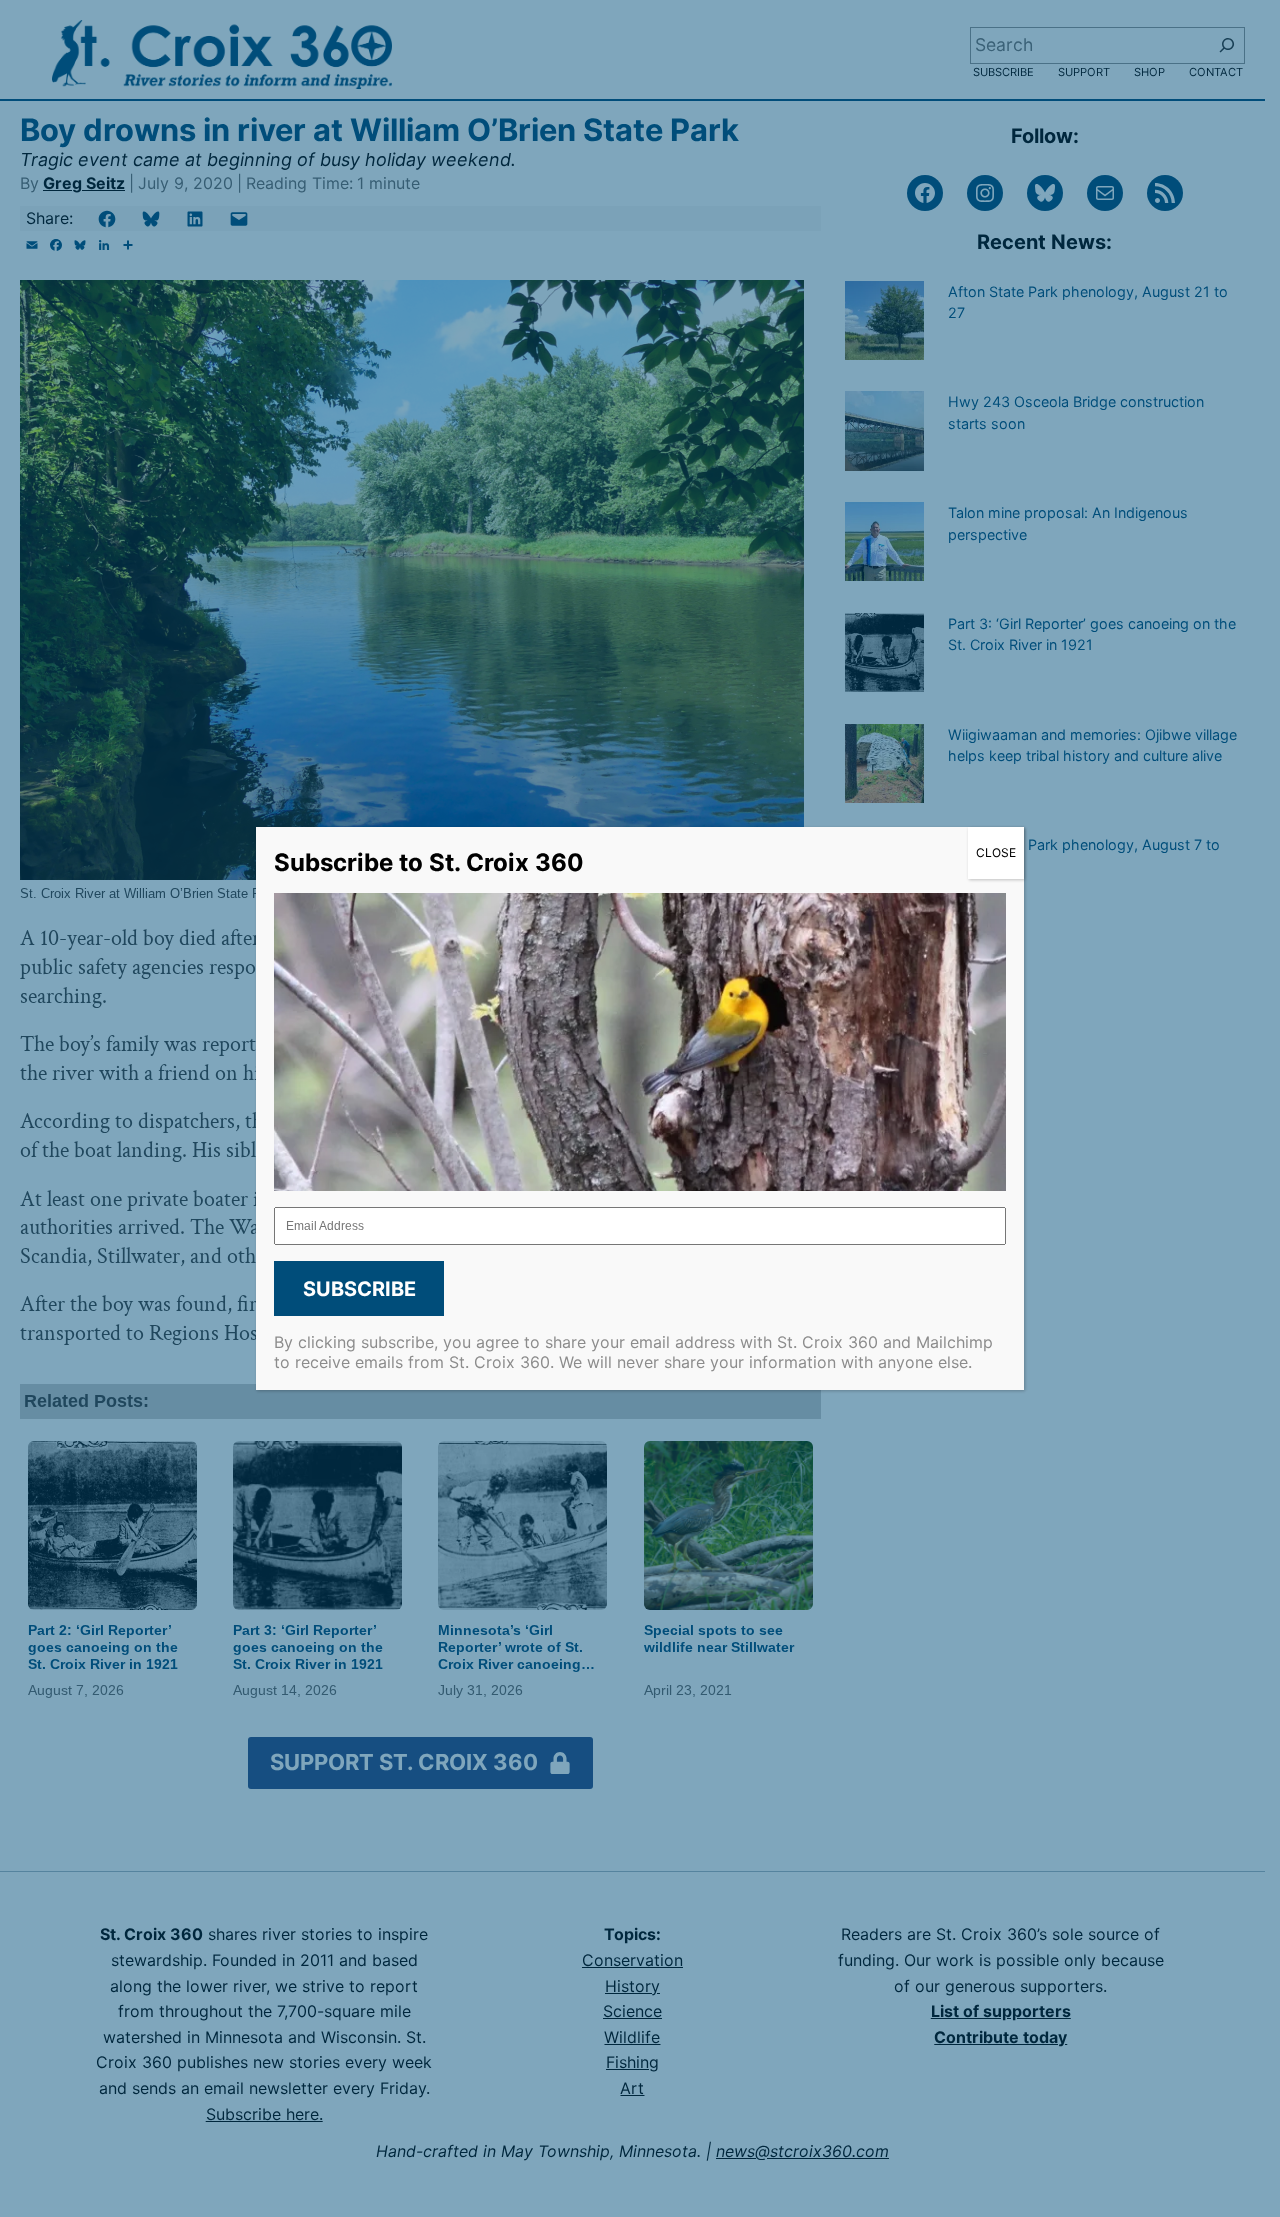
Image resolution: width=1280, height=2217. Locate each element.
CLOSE (996, 852)
